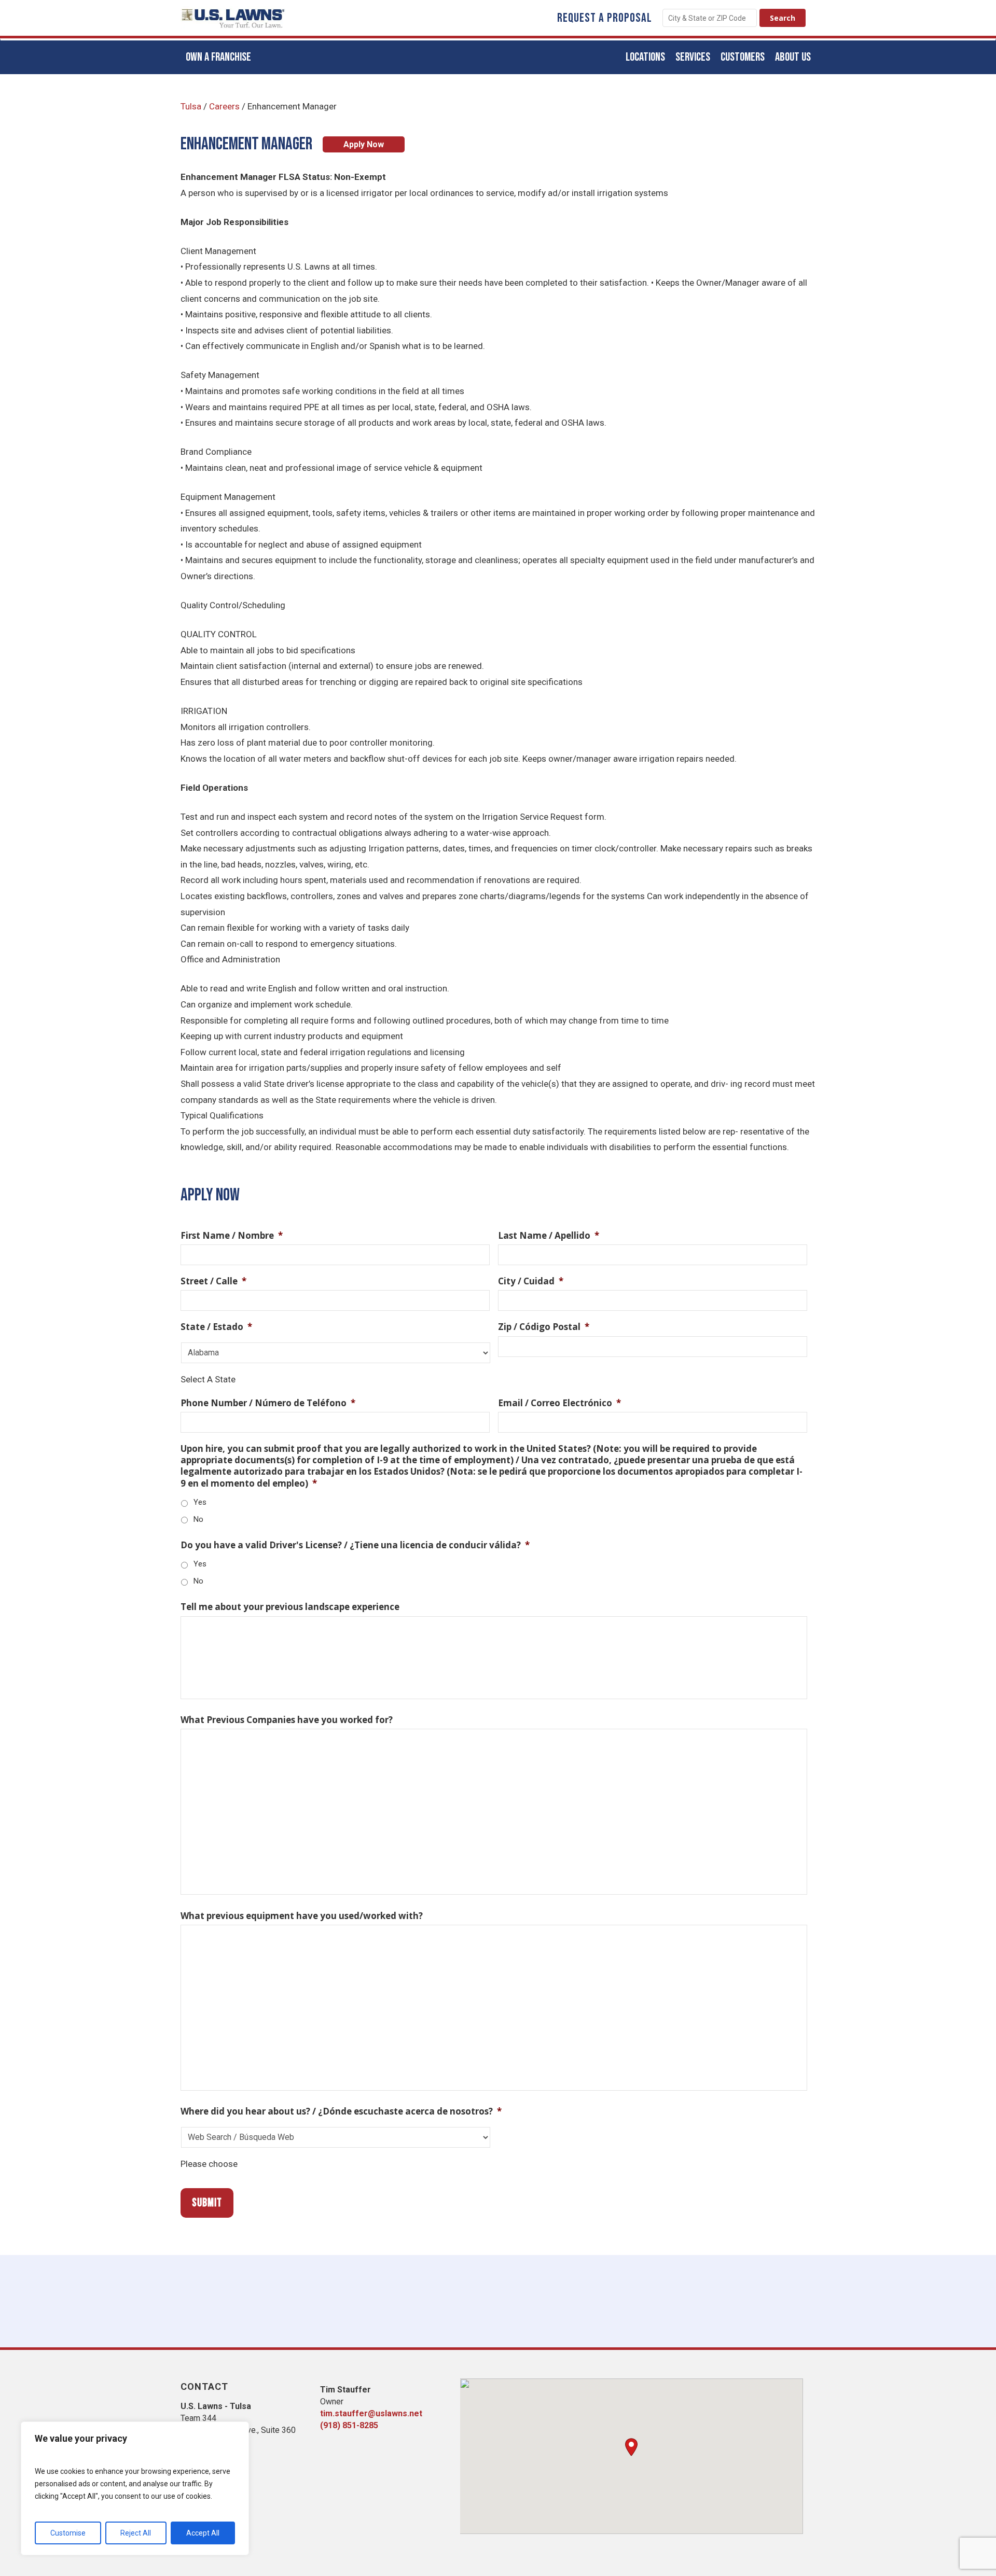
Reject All (136, 2533)
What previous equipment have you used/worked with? (302, 1916)
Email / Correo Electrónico (559, 1403)
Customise (68, 2533)
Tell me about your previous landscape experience (290, 1607)
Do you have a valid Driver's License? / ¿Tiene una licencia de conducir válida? (355, 1545)
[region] (135, 2488)
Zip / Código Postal (544, 1327)
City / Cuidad (531, 1281)
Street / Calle (213, 1281)
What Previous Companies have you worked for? (287, 1720)
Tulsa (191, 106)
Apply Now (364, 144)
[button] (631, 2447)
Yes (200, 1502)
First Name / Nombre (232, 1236)
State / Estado (216, 1327)
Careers (224, 106)
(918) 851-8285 (349, 2425)
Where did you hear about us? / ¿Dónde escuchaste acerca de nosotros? (341, 2111)
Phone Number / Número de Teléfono (268, 1403)
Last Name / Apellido (549, 1236)
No (198, 1519)
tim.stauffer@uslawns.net (371, 2413)
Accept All (203, 2533)
